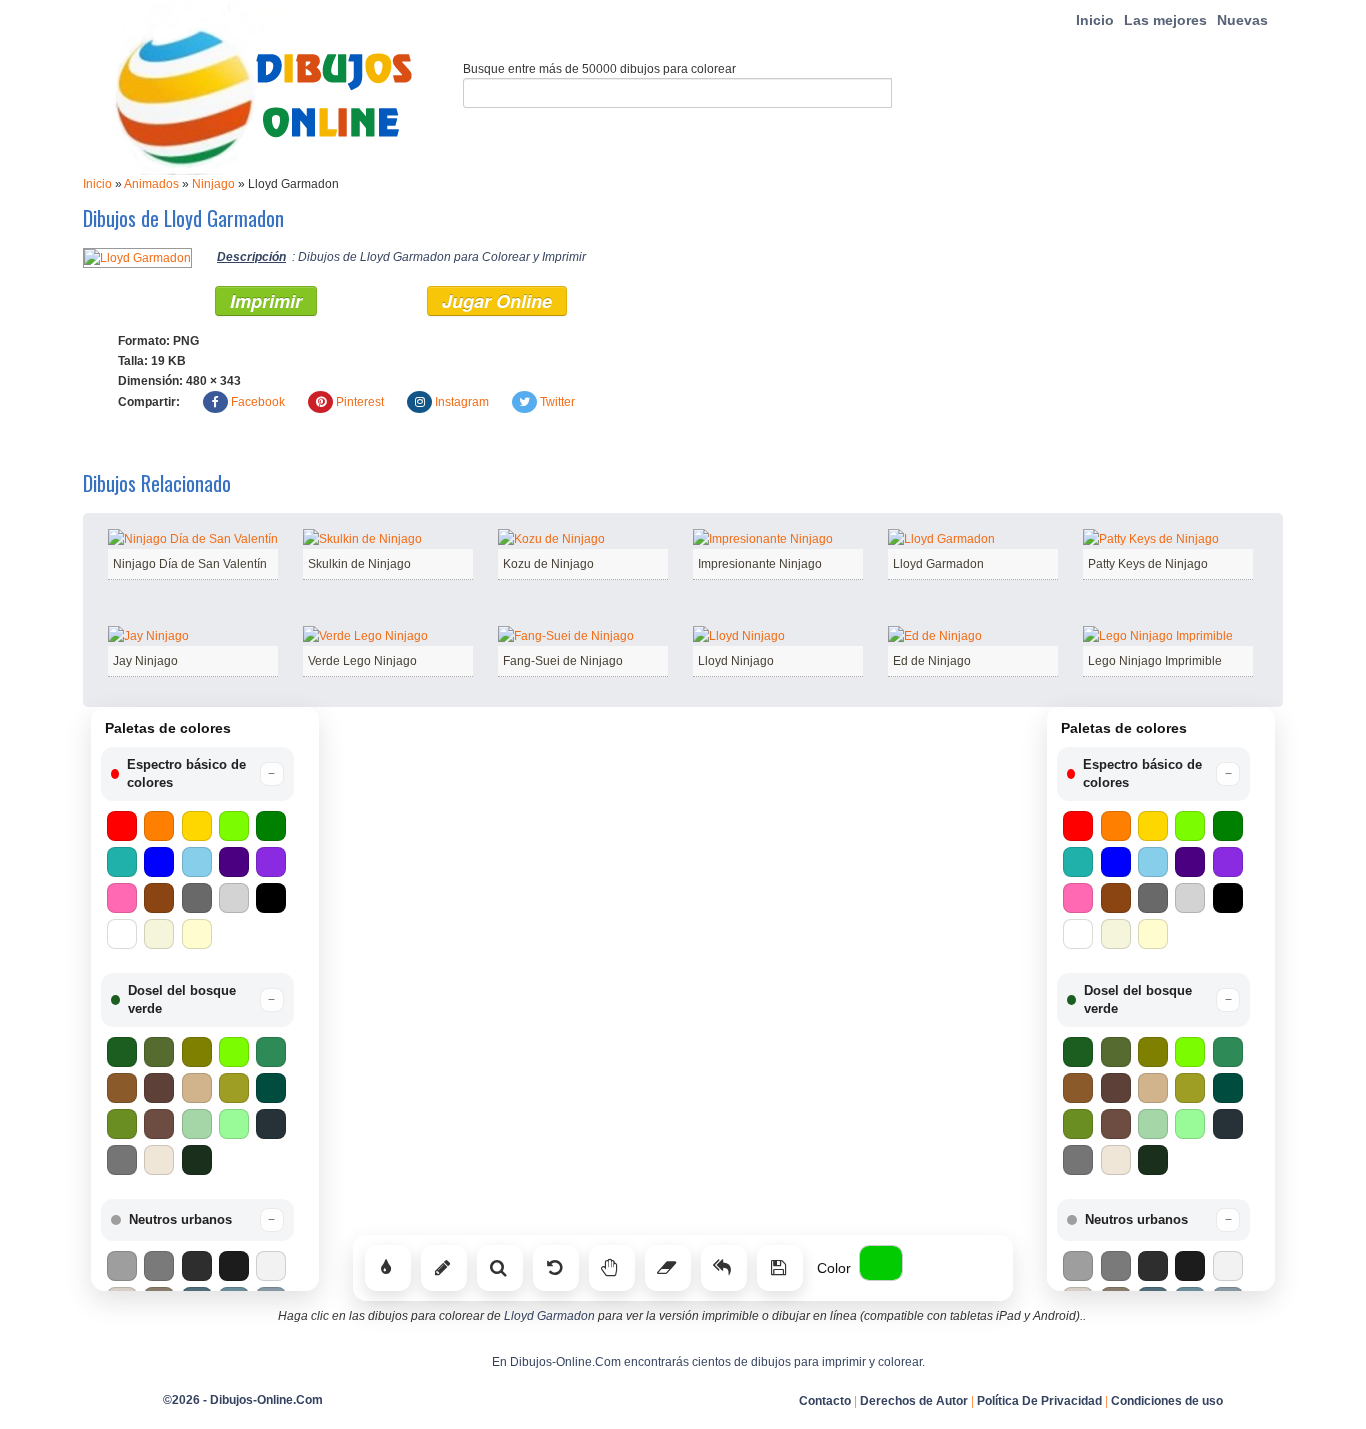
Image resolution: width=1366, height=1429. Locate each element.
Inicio (1095, 20)
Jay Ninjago (145, 661)
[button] (197, 774)
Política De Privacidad (1039, 1401)
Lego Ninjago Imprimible (1155, 661)
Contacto (825, 1401)
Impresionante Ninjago (760, 564)
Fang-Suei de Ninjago (563, 661)
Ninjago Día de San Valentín (190, 564)
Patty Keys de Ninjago (1148, 564)
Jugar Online (497, 301)
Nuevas (1242, 20)
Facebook (258, 402)
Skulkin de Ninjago (359, 564)
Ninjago (213, 184)
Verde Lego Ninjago (362, 661)
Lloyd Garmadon (938, 564)
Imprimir (266, 301)
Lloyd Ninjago (736, 661)
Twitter (557, 402)
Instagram (462, 402)
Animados (151, 184)
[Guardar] (780, 1268)
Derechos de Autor (914, 1401)
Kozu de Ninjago (548, 564)
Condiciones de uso (1167, 1401)
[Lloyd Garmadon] (137, 257)
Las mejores (1165, 20)
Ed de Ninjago (932, 661)
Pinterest (360, 402)
